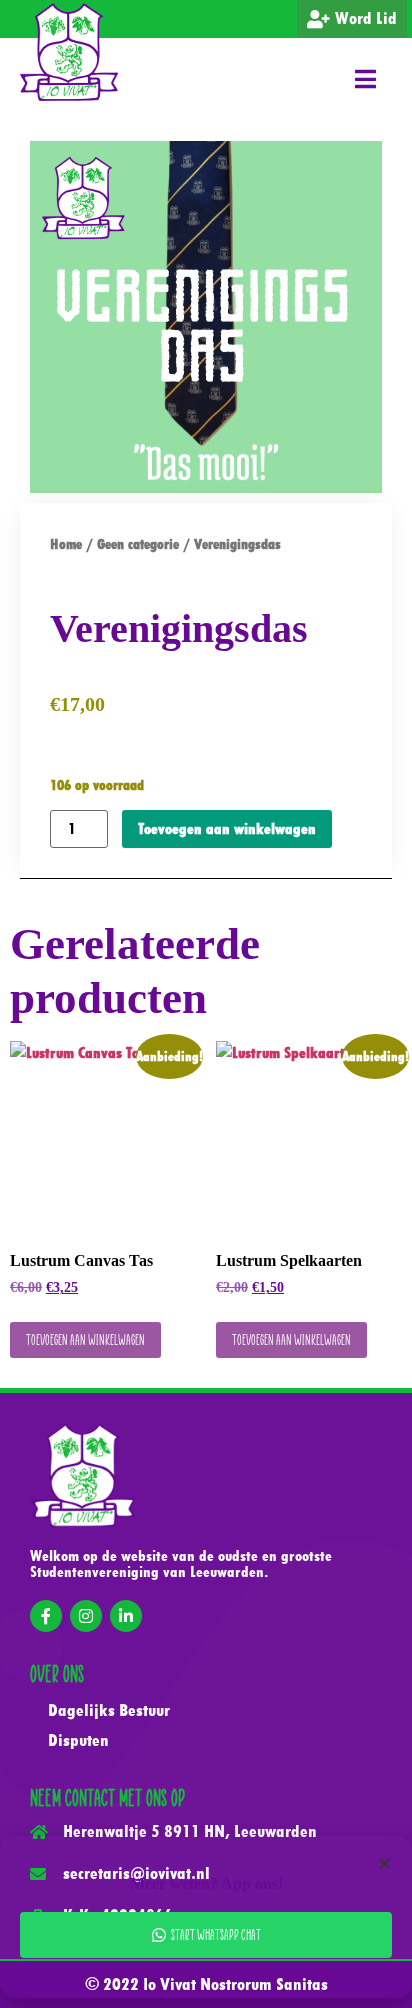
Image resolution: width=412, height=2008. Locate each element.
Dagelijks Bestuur (109, 1710)
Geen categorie (138, 544)
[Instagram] (86, 1616)
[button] (365, 79)
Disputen (78, 1740)
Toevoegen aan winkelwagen (227, 829)
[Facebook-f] (46, 1616)
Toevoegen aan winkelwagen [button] (85, 1339)
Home (66, 544)
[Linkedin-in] (126, 1616)
